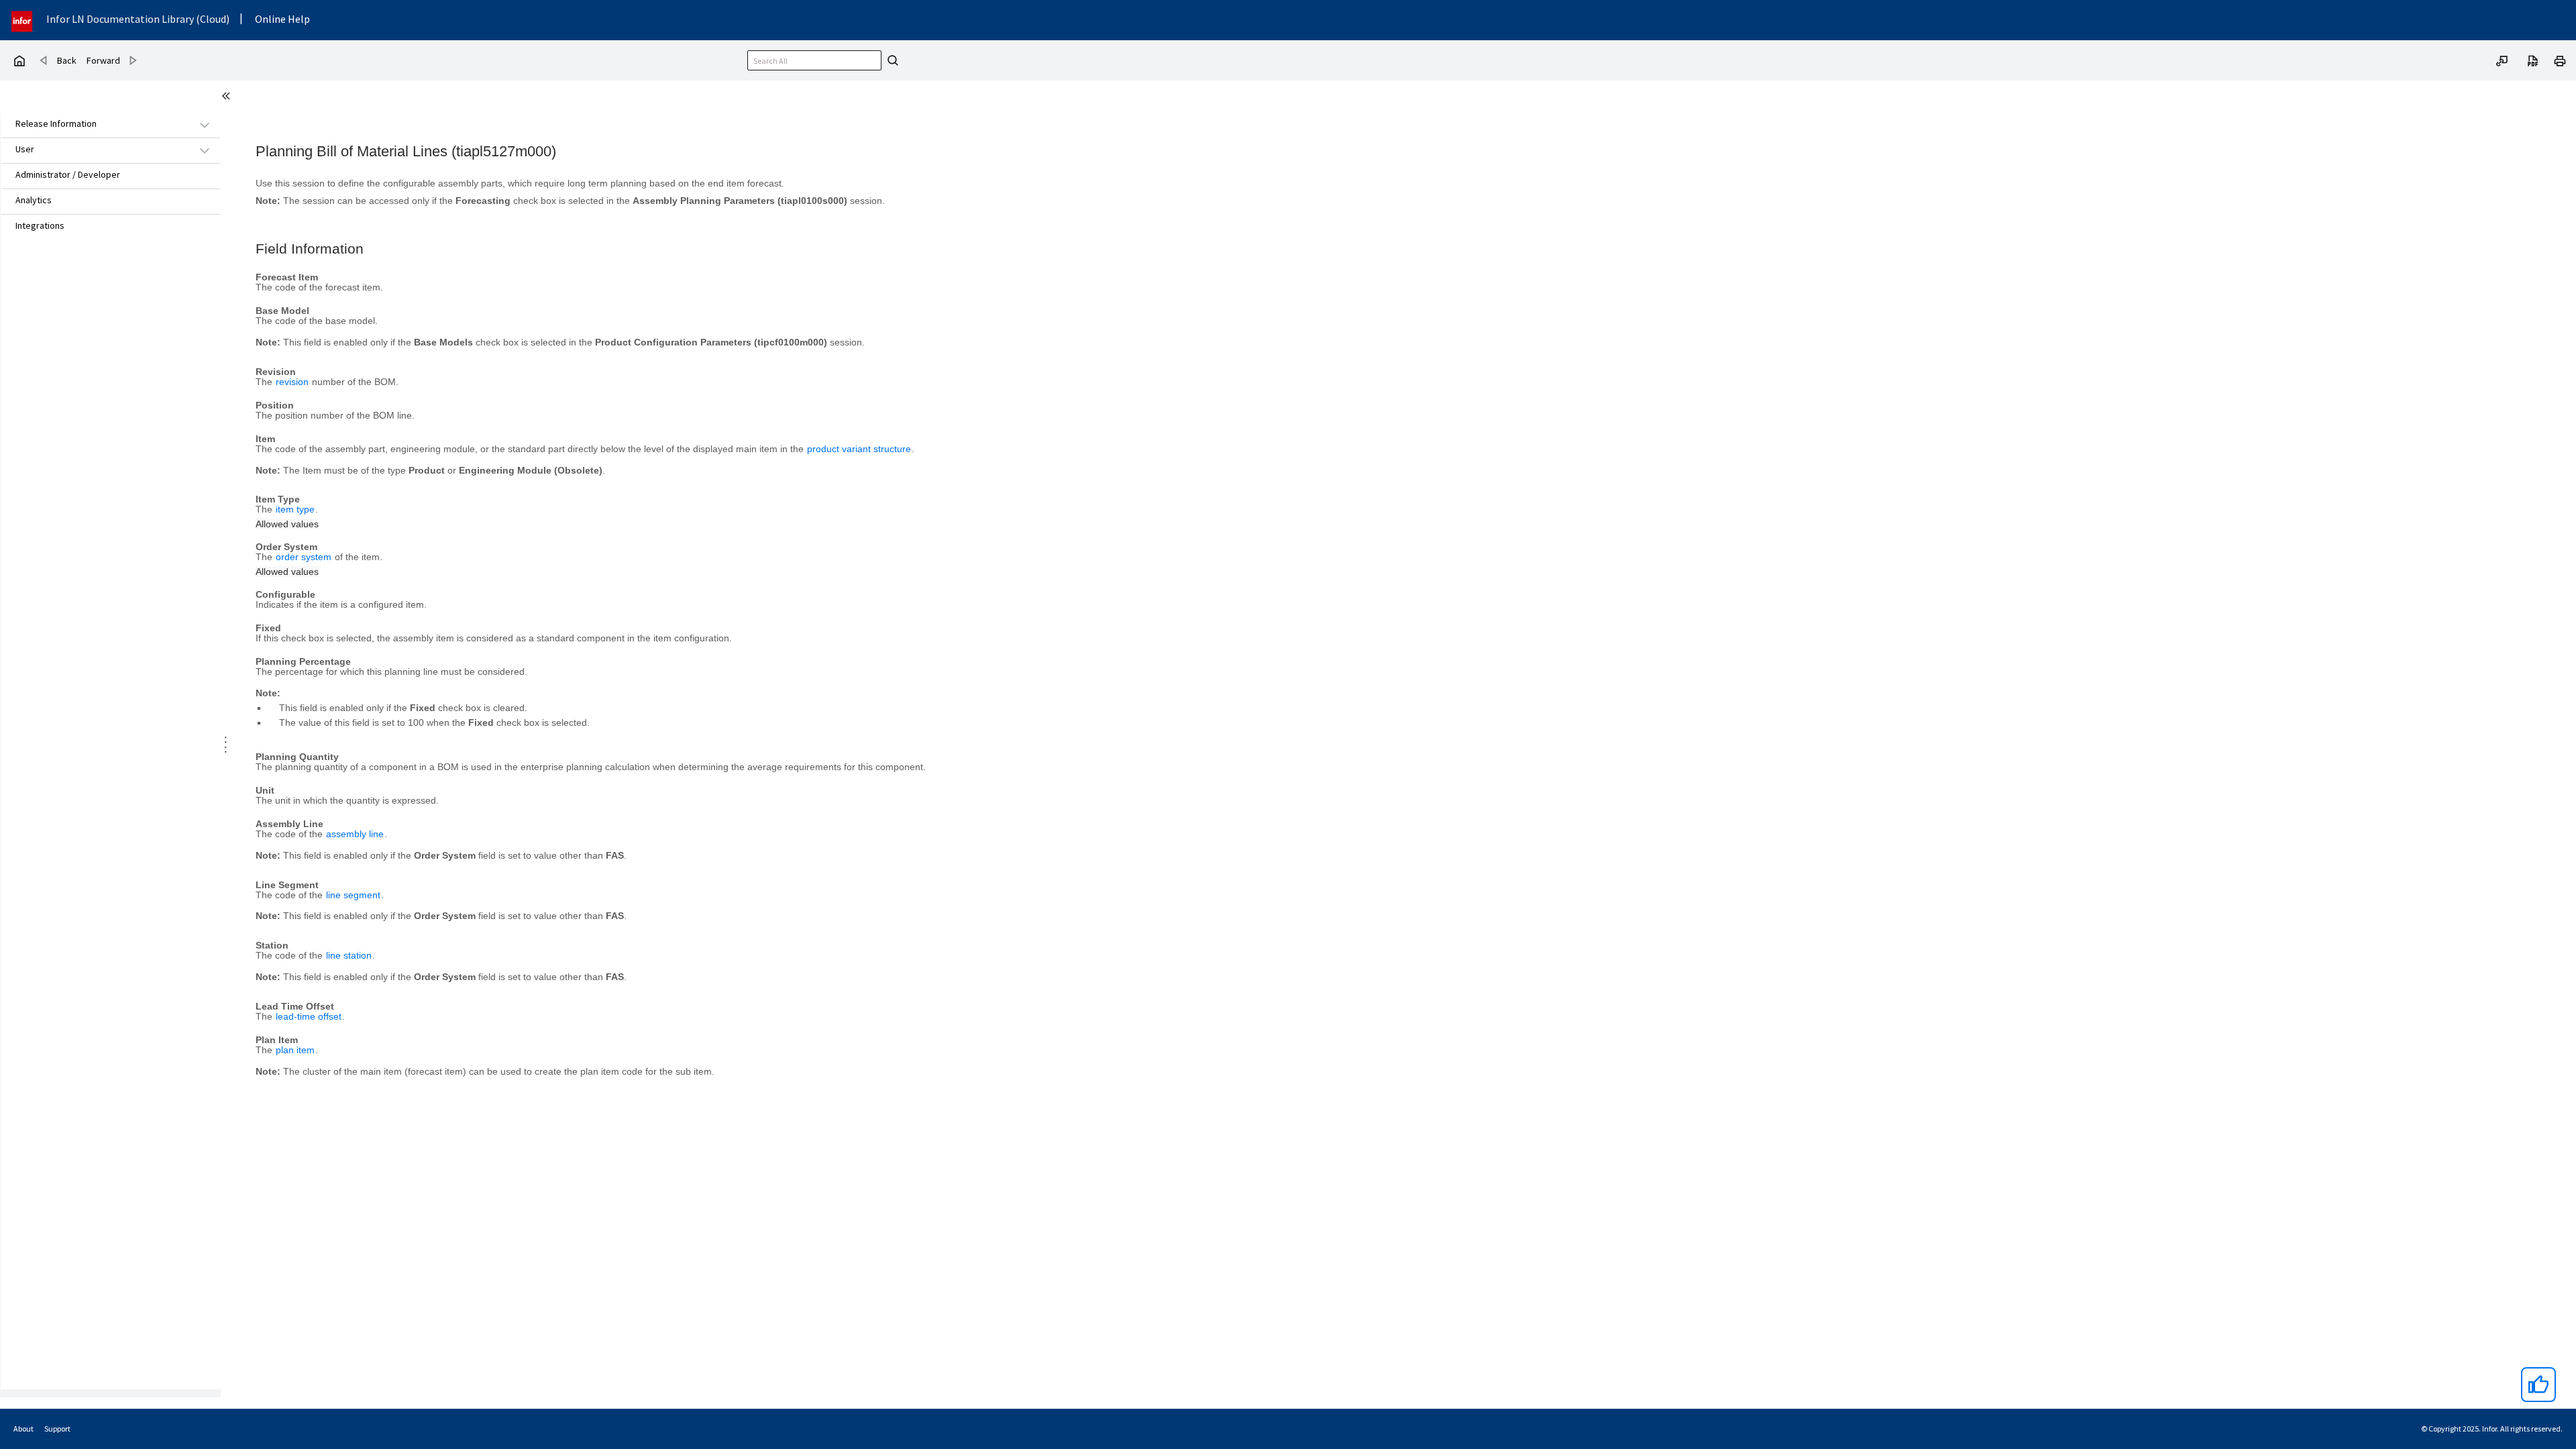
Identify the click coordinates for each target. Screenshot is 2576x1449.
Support (57, 1429)
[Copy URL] (2502, 60)
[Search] (891, 60)
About (23, 1429)
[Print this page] (2560, 60)
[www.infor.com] (23, 20)
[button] (95, 124)
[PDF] (2533, 60)
